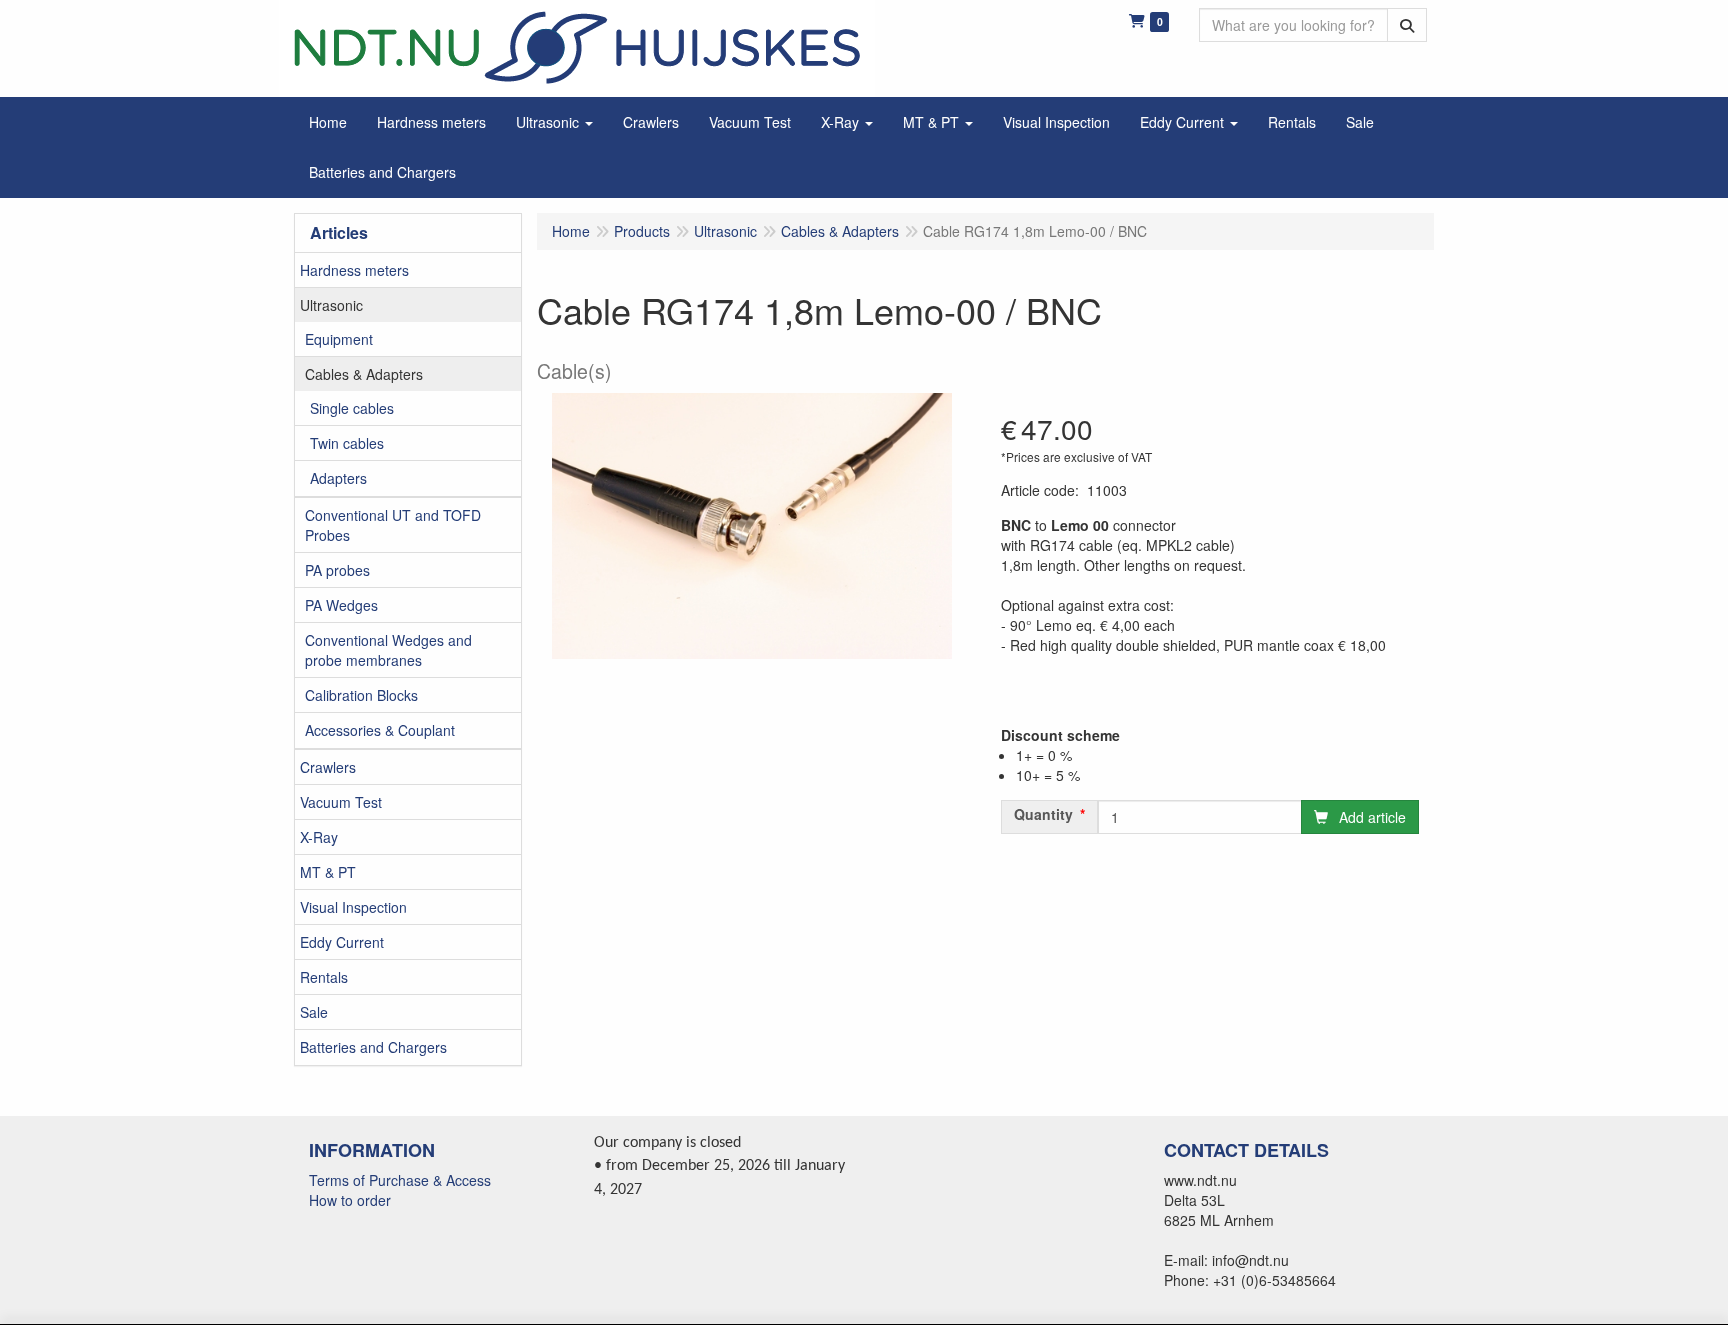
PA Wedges (341, 605)
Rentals (324, 977)
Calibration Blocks (361, 695)
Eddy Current (342, 942)
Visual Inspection (353, 907)
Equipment (339, 339)
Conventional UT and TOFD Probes (393, 525)
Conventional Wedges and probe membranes (388, 650)
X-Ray (319, 837)
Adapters (338, 478)
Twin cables (347, 443)
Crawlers (328, 767)
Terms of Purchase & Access (400, 1180)
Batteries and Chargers (373, 1047)
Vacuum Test (341, 802)
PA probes (337, 570)
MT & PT (328, 872)
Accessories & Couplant (380, 730)
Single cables (352, 408)
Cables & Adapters (364, 374)
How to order (350, 1200)
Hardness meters (354, 270)
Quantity (1043, 814)
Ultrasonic (331, 305)
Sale (314, 1012)
